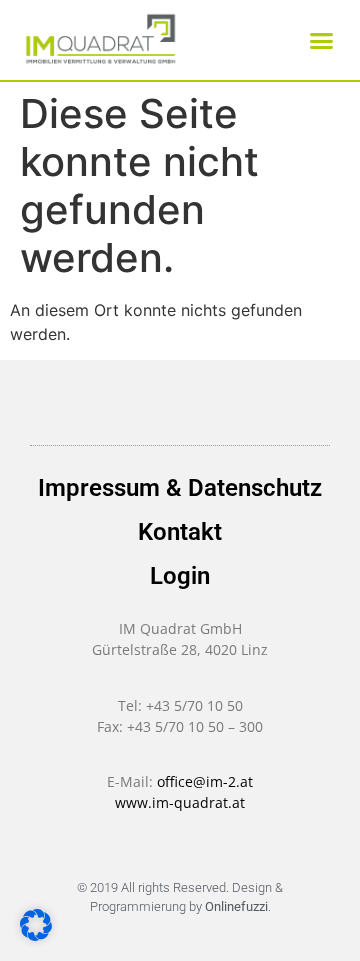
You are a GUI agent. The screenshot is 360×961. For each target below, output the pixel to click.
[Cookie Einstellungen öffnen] (36, 935)
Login (180, 576)
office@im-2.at (205, 781)
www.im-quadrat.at (180, 802)
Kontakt (180, 532)
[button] (322, 40)
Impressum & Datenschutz (180, 488)
